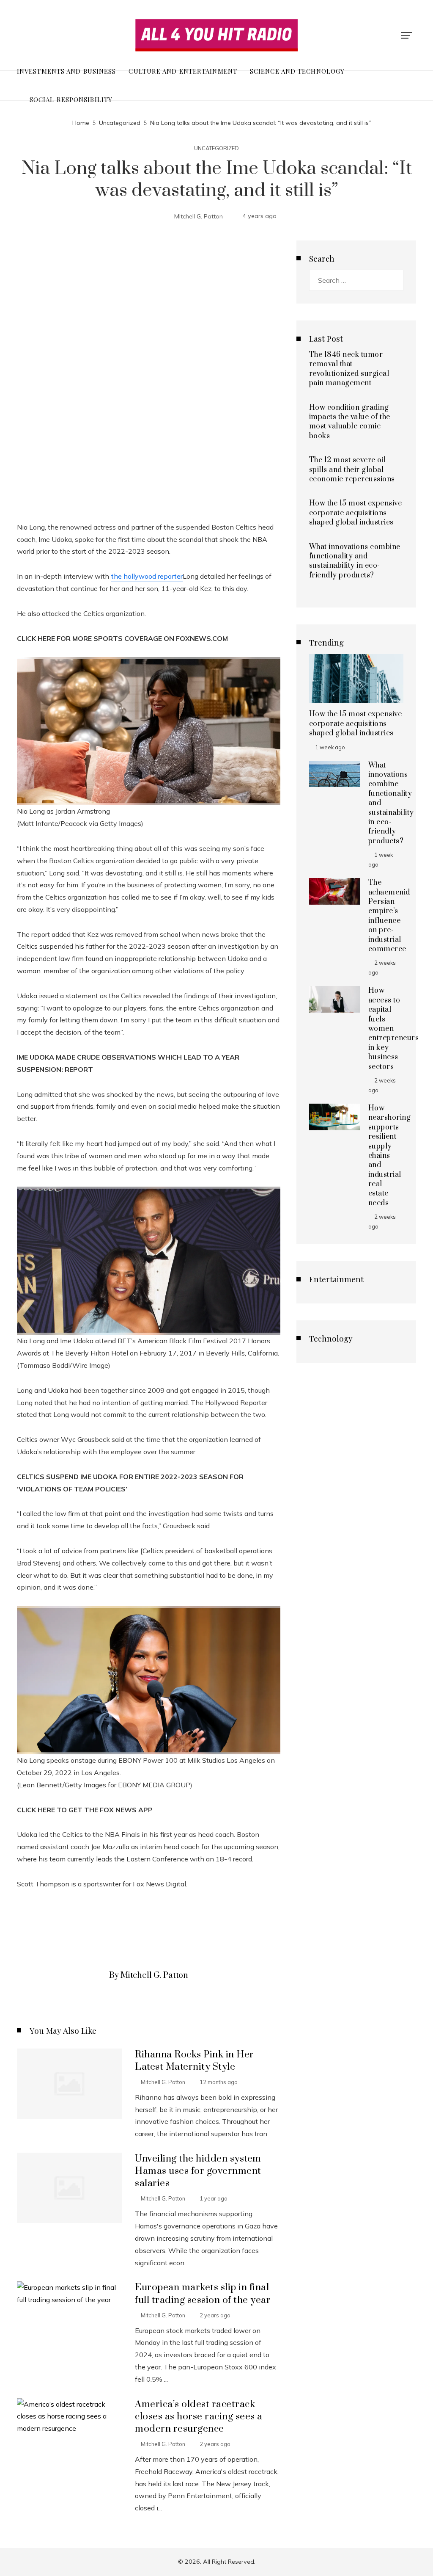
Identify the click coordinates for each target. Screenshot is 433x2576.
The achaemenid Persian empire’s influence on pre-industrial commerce (389, 916)
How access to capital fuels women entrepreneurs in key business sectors (394, 1028)
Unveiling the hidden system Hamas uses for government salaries (198, 2171)
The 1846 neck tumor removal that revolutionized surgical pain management (349, 369)
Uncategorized (216, 148)
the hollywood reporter (147, 576)
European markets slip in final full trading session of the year (203, 2294)
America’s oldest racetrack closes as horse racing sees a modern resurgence (199, 2417)
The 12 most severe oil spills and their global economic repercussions (352, 470)
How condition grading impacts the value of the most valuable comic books (350, 422)
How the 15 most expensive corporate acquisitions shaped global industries (356, 513)
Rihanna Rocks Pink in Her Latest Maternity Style (195, 2061)
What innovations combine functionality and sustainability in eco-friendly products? (355, 561)
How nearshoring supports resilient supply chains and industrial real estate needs (390, 1156)
